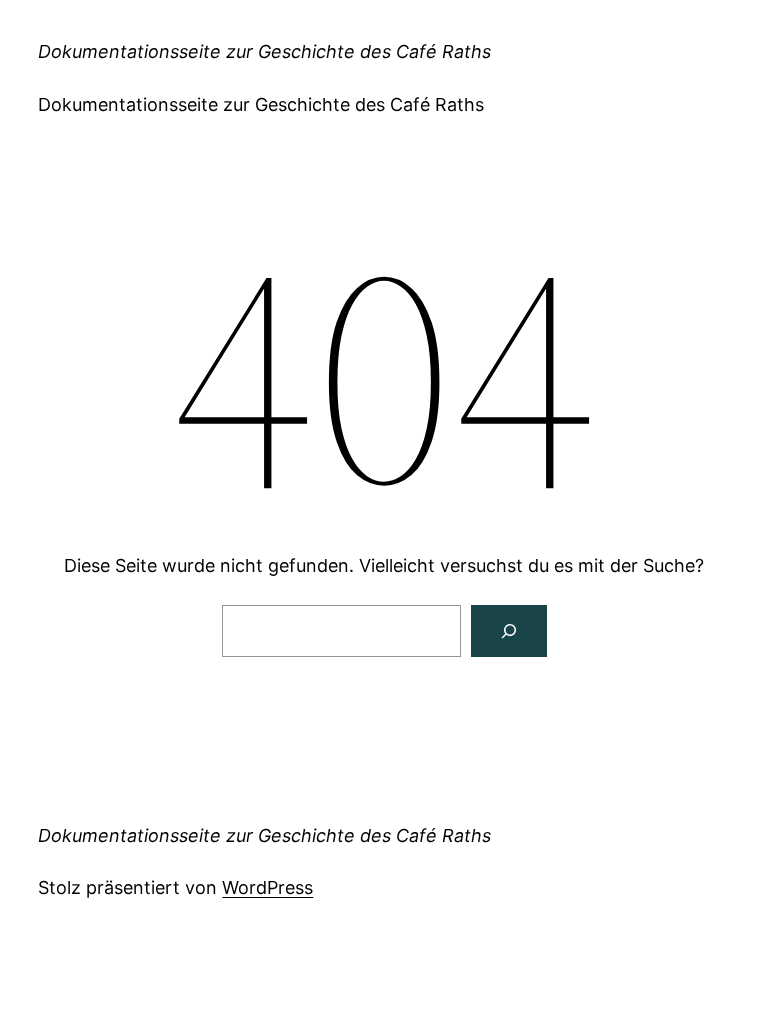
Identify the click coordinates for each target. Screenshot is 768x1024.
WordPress (267, 887)
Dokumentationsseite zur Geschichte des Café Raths (264, 51)
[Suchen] (509, 631)
